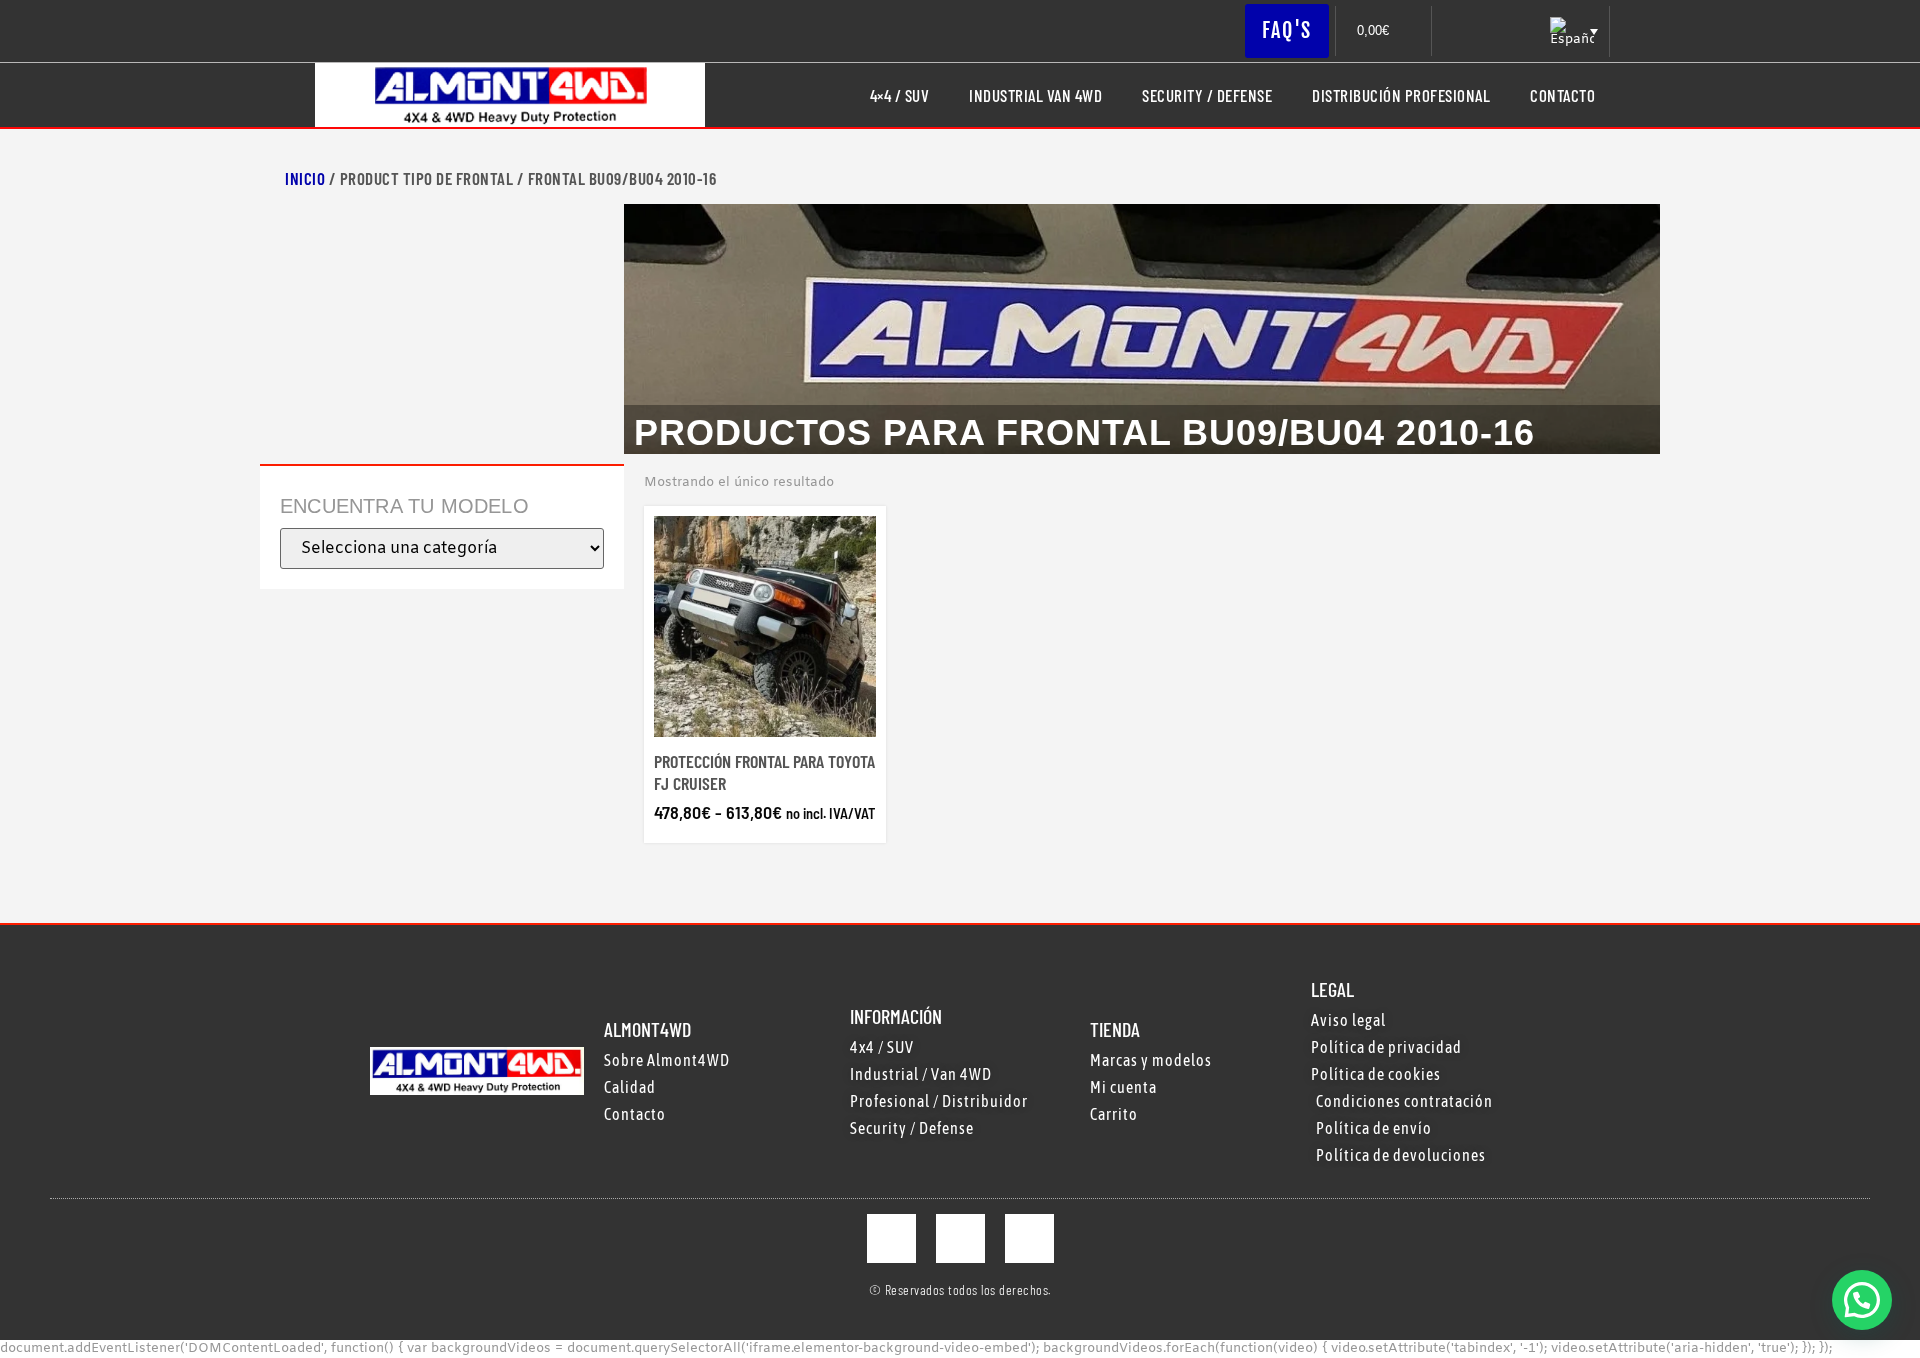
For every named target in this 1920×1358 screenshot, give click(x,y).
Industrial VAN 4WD (1035, 95)
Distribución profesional (1401, 95)
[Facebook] (891, 1238)
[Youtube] (1029, 1238)
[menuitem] (1572, 31)
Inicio (305, 178)
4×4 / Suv (900, 95)
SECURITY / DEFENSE (1207, 95)
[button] (1862, 1300)
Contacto (1562, 95)
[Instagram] (960, 1238)
